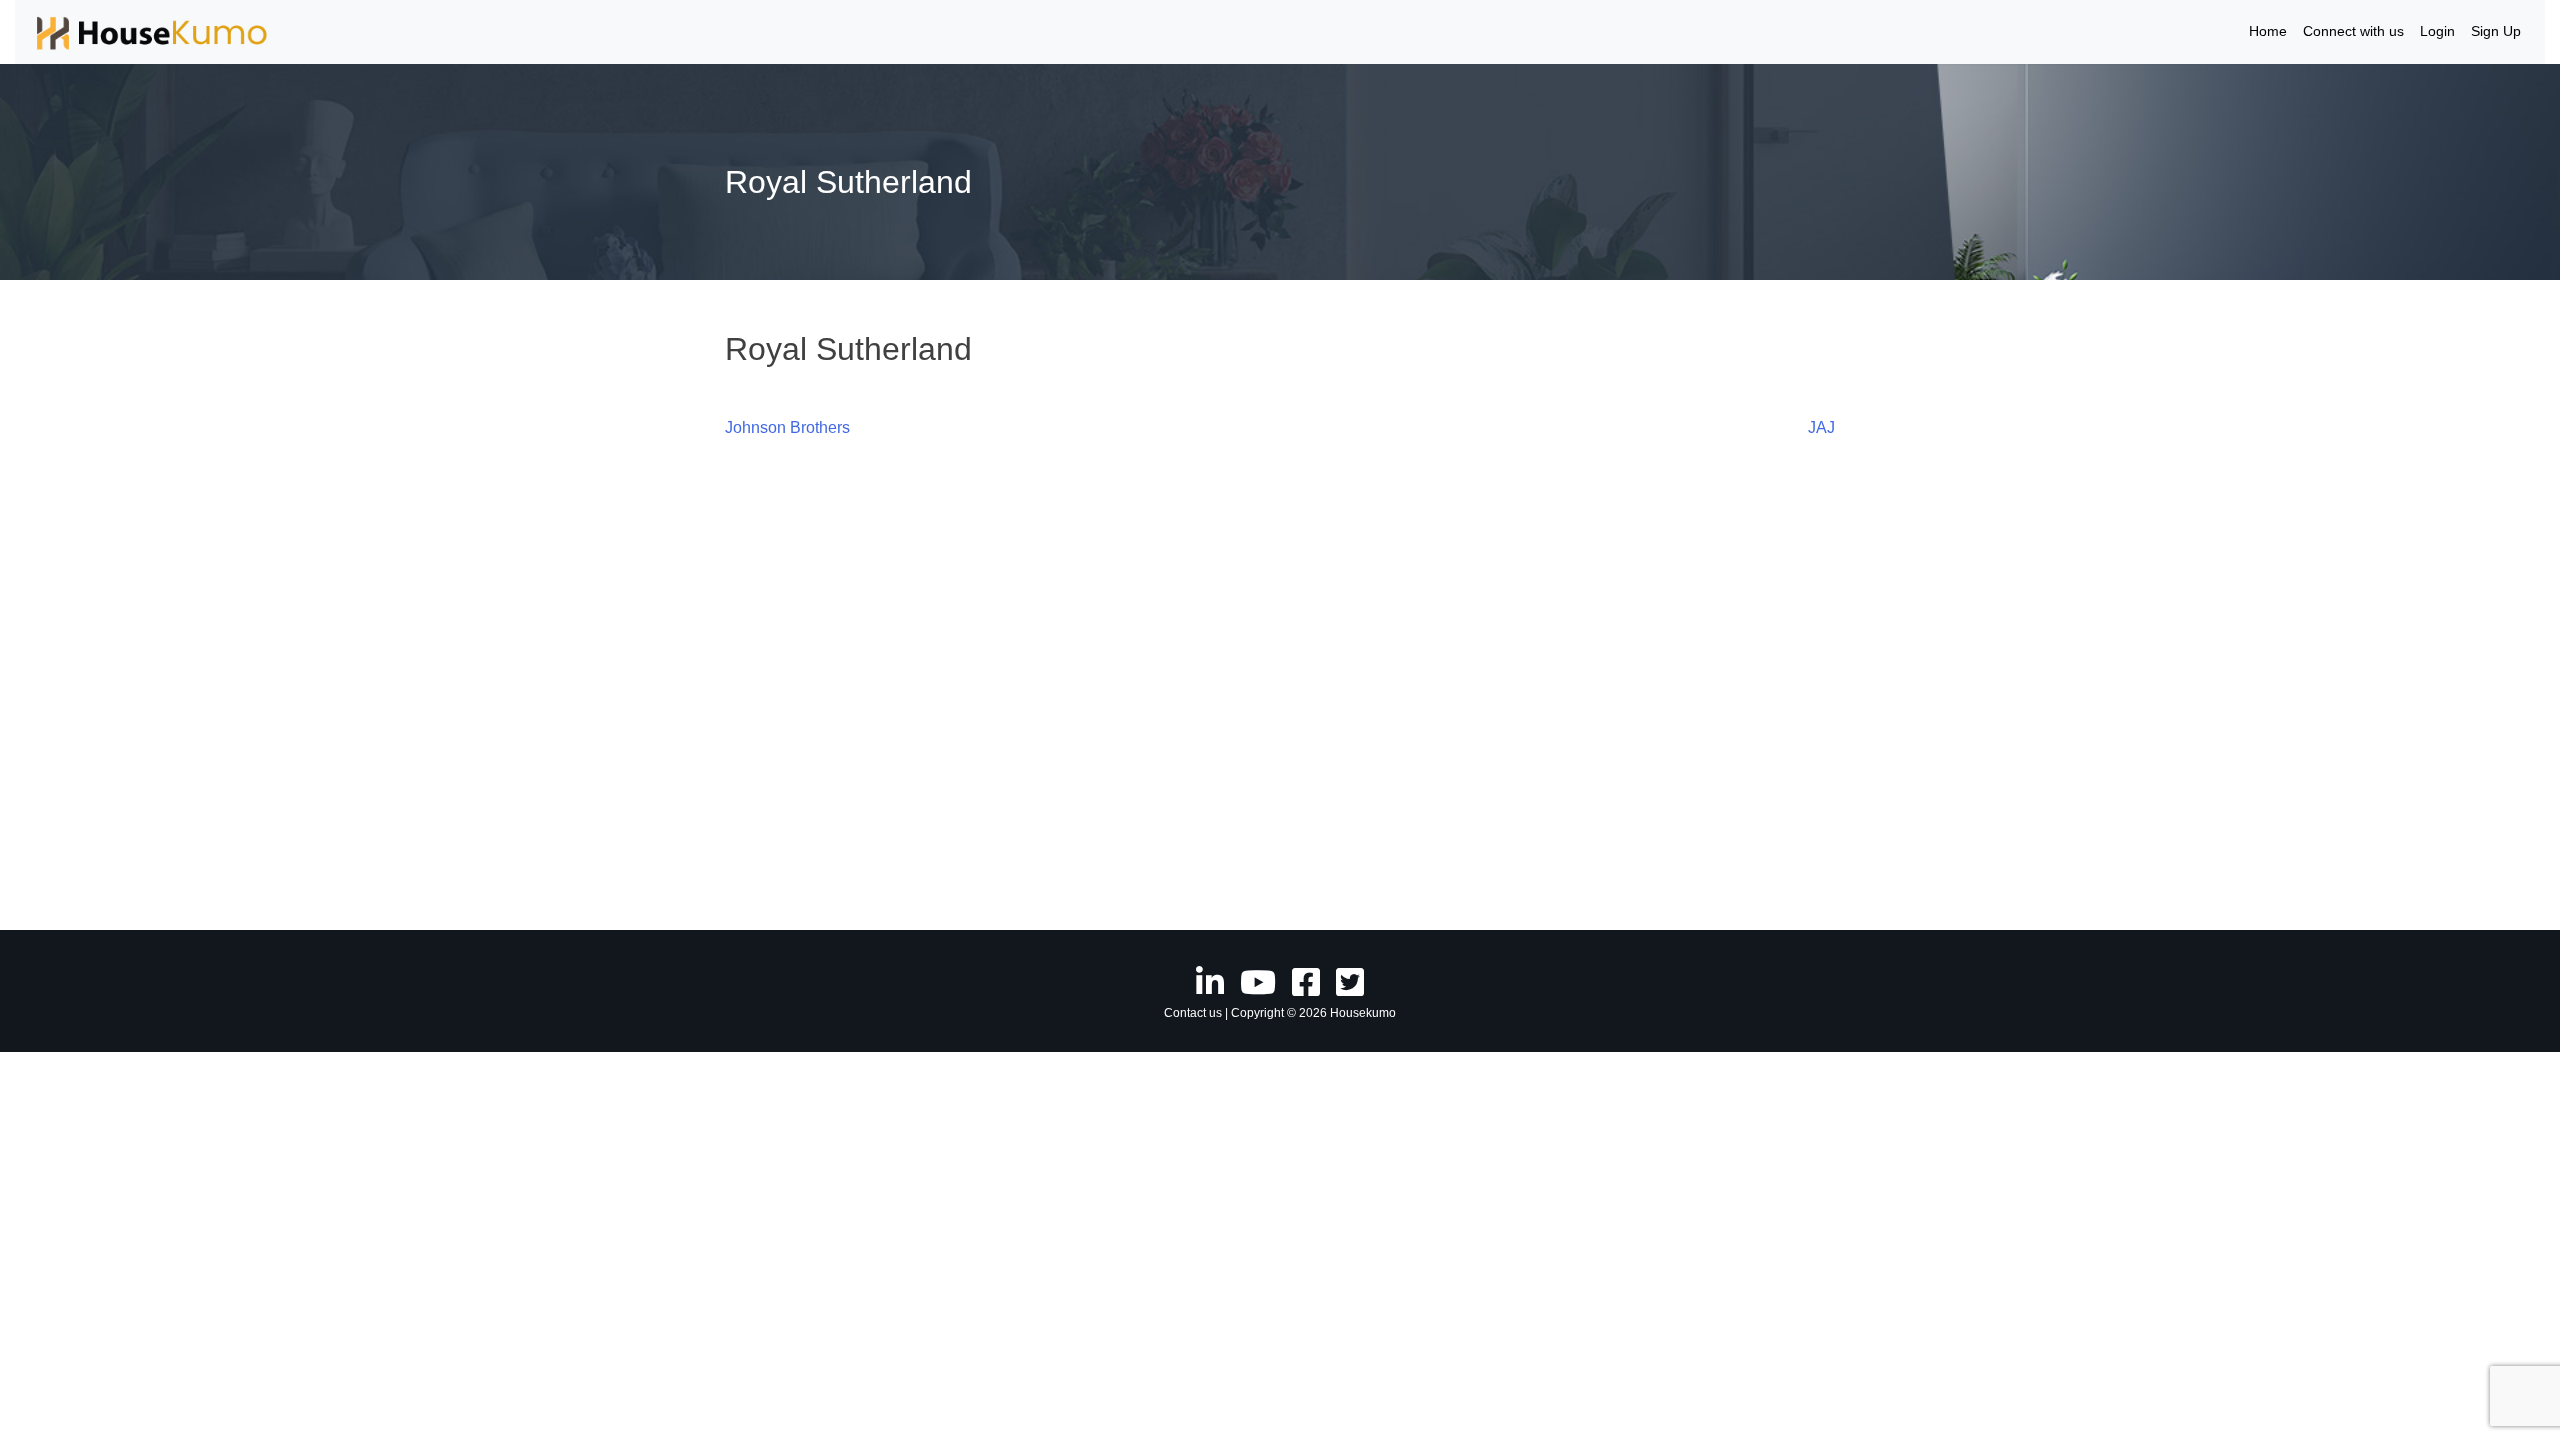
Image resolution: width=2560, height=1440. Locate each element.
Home (2268, 31)
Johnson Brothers (787, 427)
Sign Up (2496, 31)
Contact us (1193, 1013)
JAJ (1821, 427)
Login (2437, 31)
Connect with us (2353, 31)
